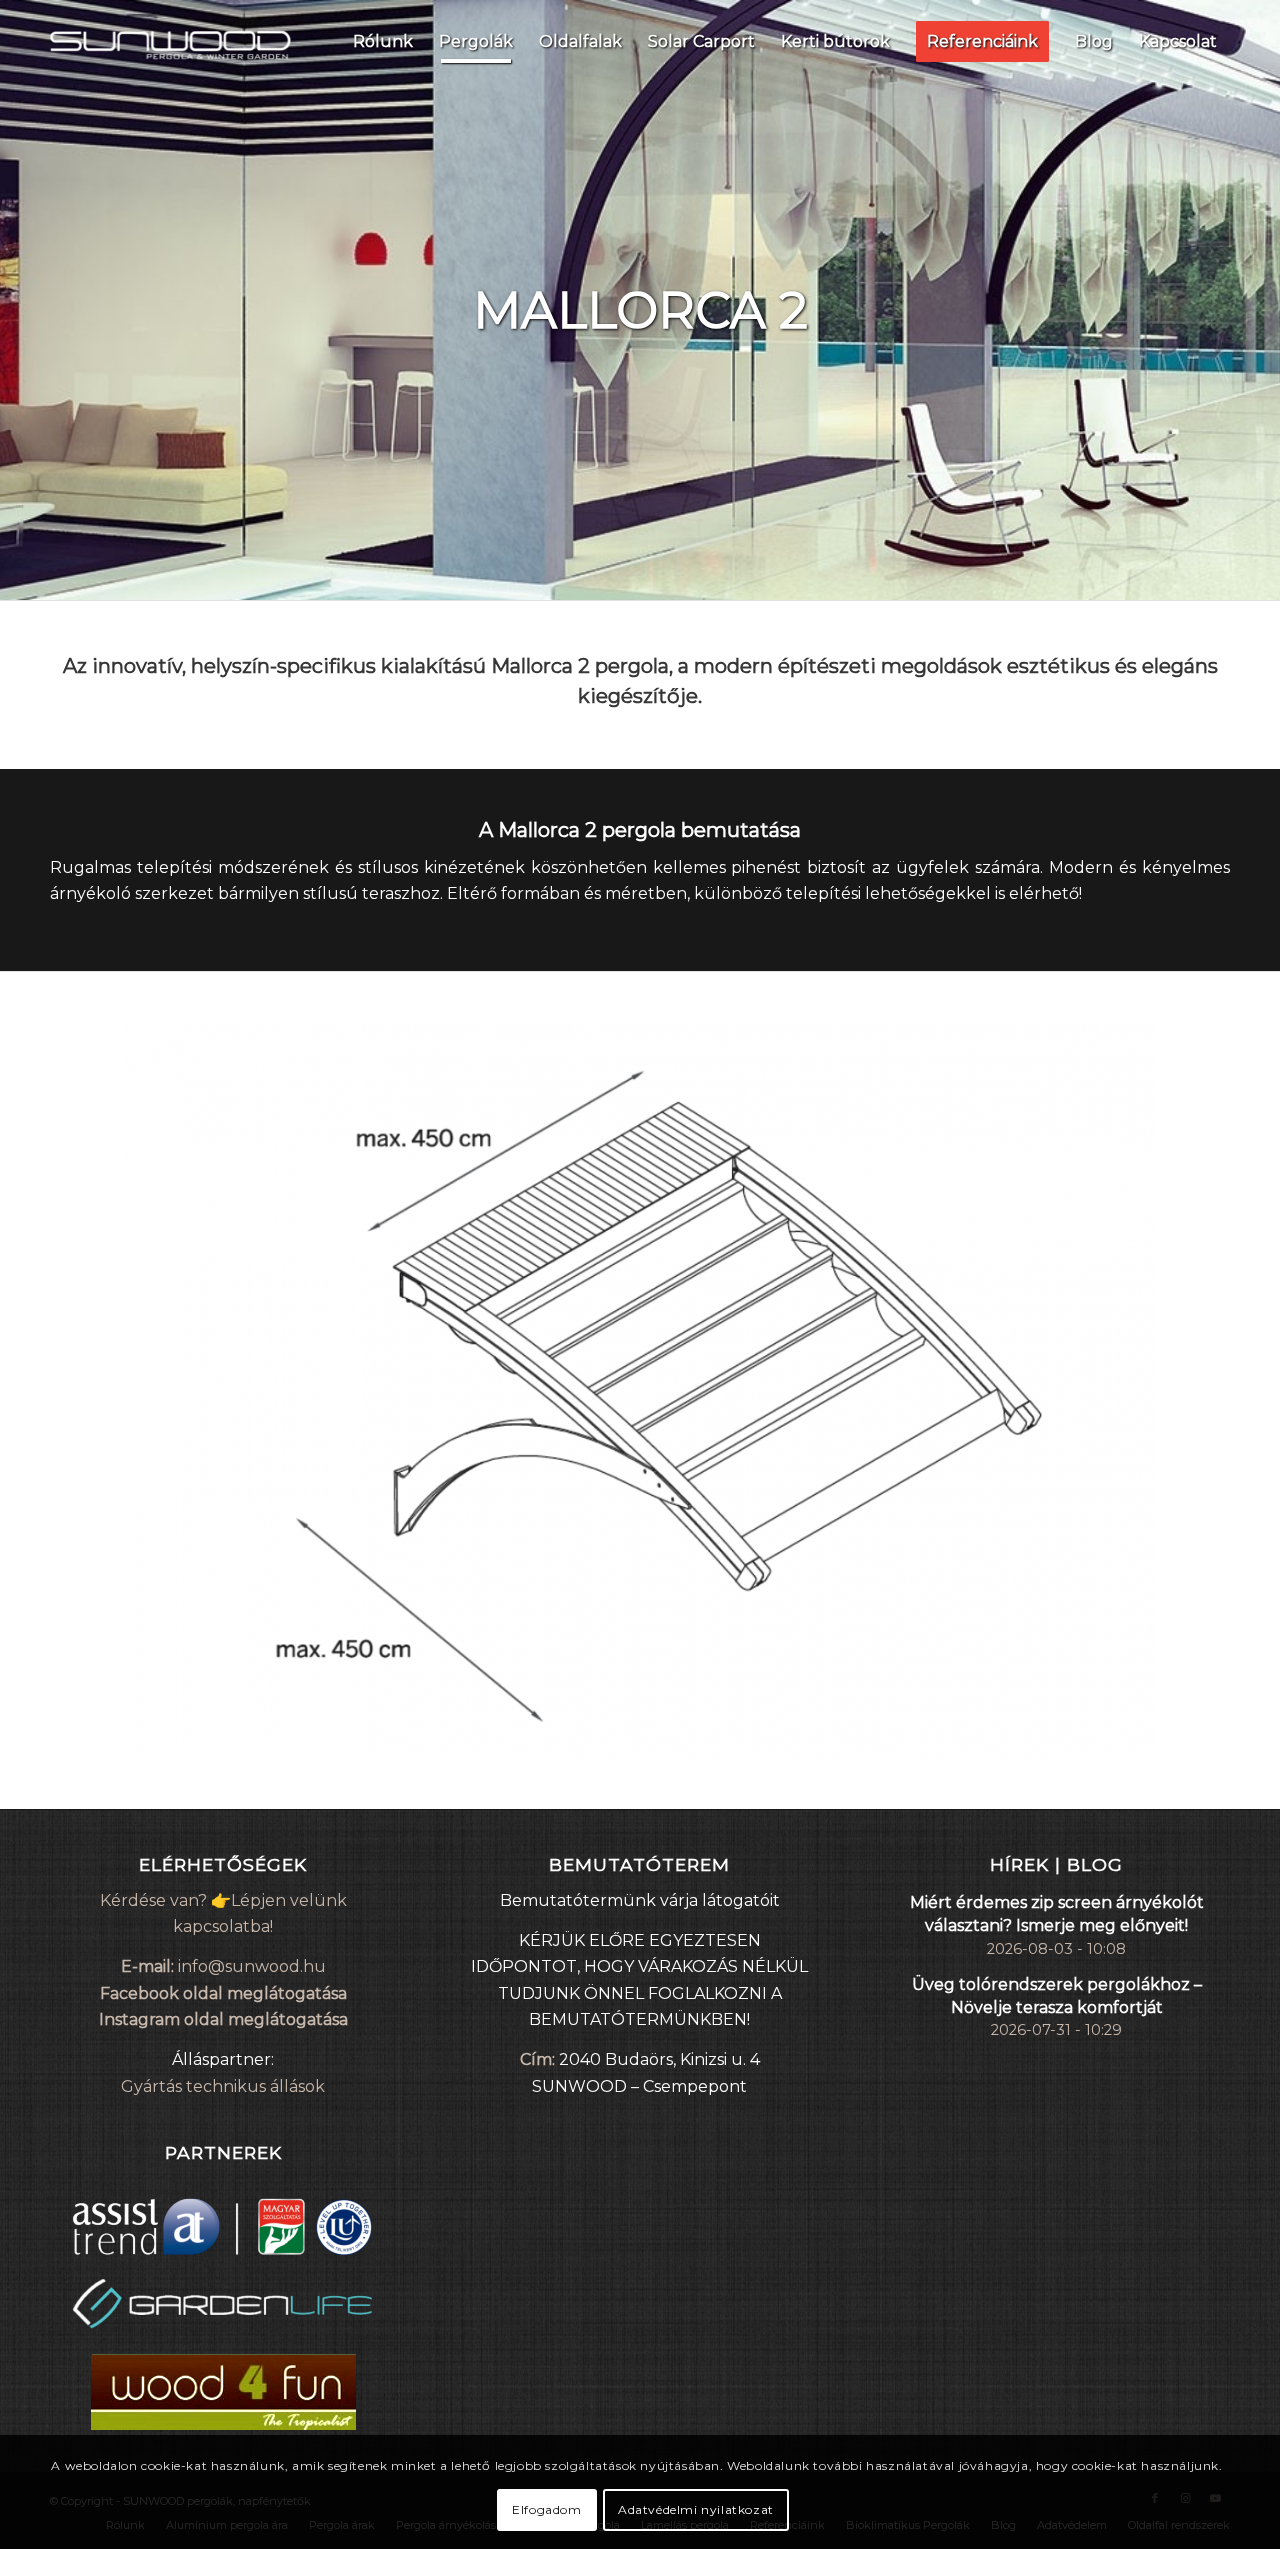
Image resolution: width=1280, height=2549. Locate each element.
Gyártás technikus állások (223, 2086)
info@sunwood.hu (252, 1966)
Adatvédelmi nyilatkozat (696, 2509)
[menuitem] (383, 41)
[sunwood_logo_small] (170, 41)
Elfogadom (546, 2509)
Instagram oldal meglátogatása (223, 2019)
